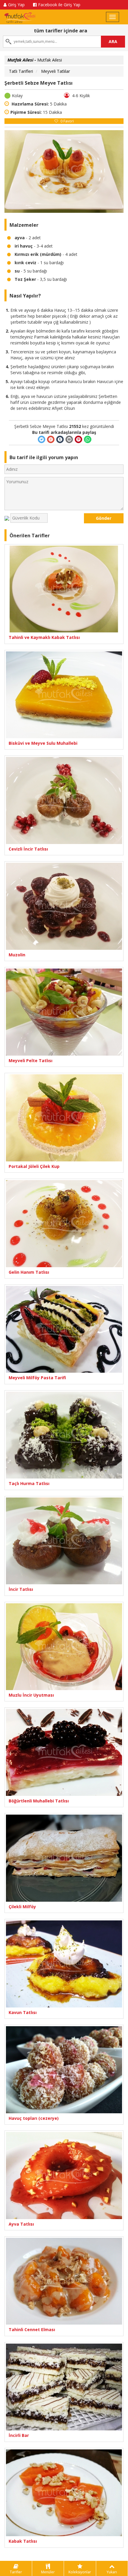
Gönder (104, 518)
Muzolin (17, 955)
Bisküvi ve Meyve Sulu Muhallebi (43, 743)
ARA (113, 41)
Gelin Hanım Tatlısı (29, 1272)
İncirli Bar (19, 2435)
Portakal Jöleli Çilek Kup (34, 1166)
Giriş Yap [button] (16, 5)
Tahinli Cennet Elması (32, 2329)
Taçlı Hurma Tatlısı (29, 1483)
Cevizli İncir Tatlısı (28, 849)
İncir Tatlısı (21, 1589)
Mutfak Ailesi (35, 60)
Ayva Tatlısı (21, 2224)
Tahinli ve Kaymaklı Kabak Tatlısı (44, 637)
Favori (67, 121)
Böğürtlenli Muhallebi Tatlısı (39, 1801)
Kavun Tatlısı (23, 2012)
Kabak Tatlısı (23, 2541)
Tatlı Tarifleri (21, 71)
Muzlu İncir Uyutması (31, 1695)
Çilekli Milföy (22, 1907)
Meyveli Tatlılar (56, 71)
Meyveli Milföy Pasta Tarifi (37, 1378)
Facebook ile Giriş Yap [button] (59, 5)
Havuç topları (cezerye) (34, 2118)
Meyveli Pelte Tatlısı (31, 1061)
